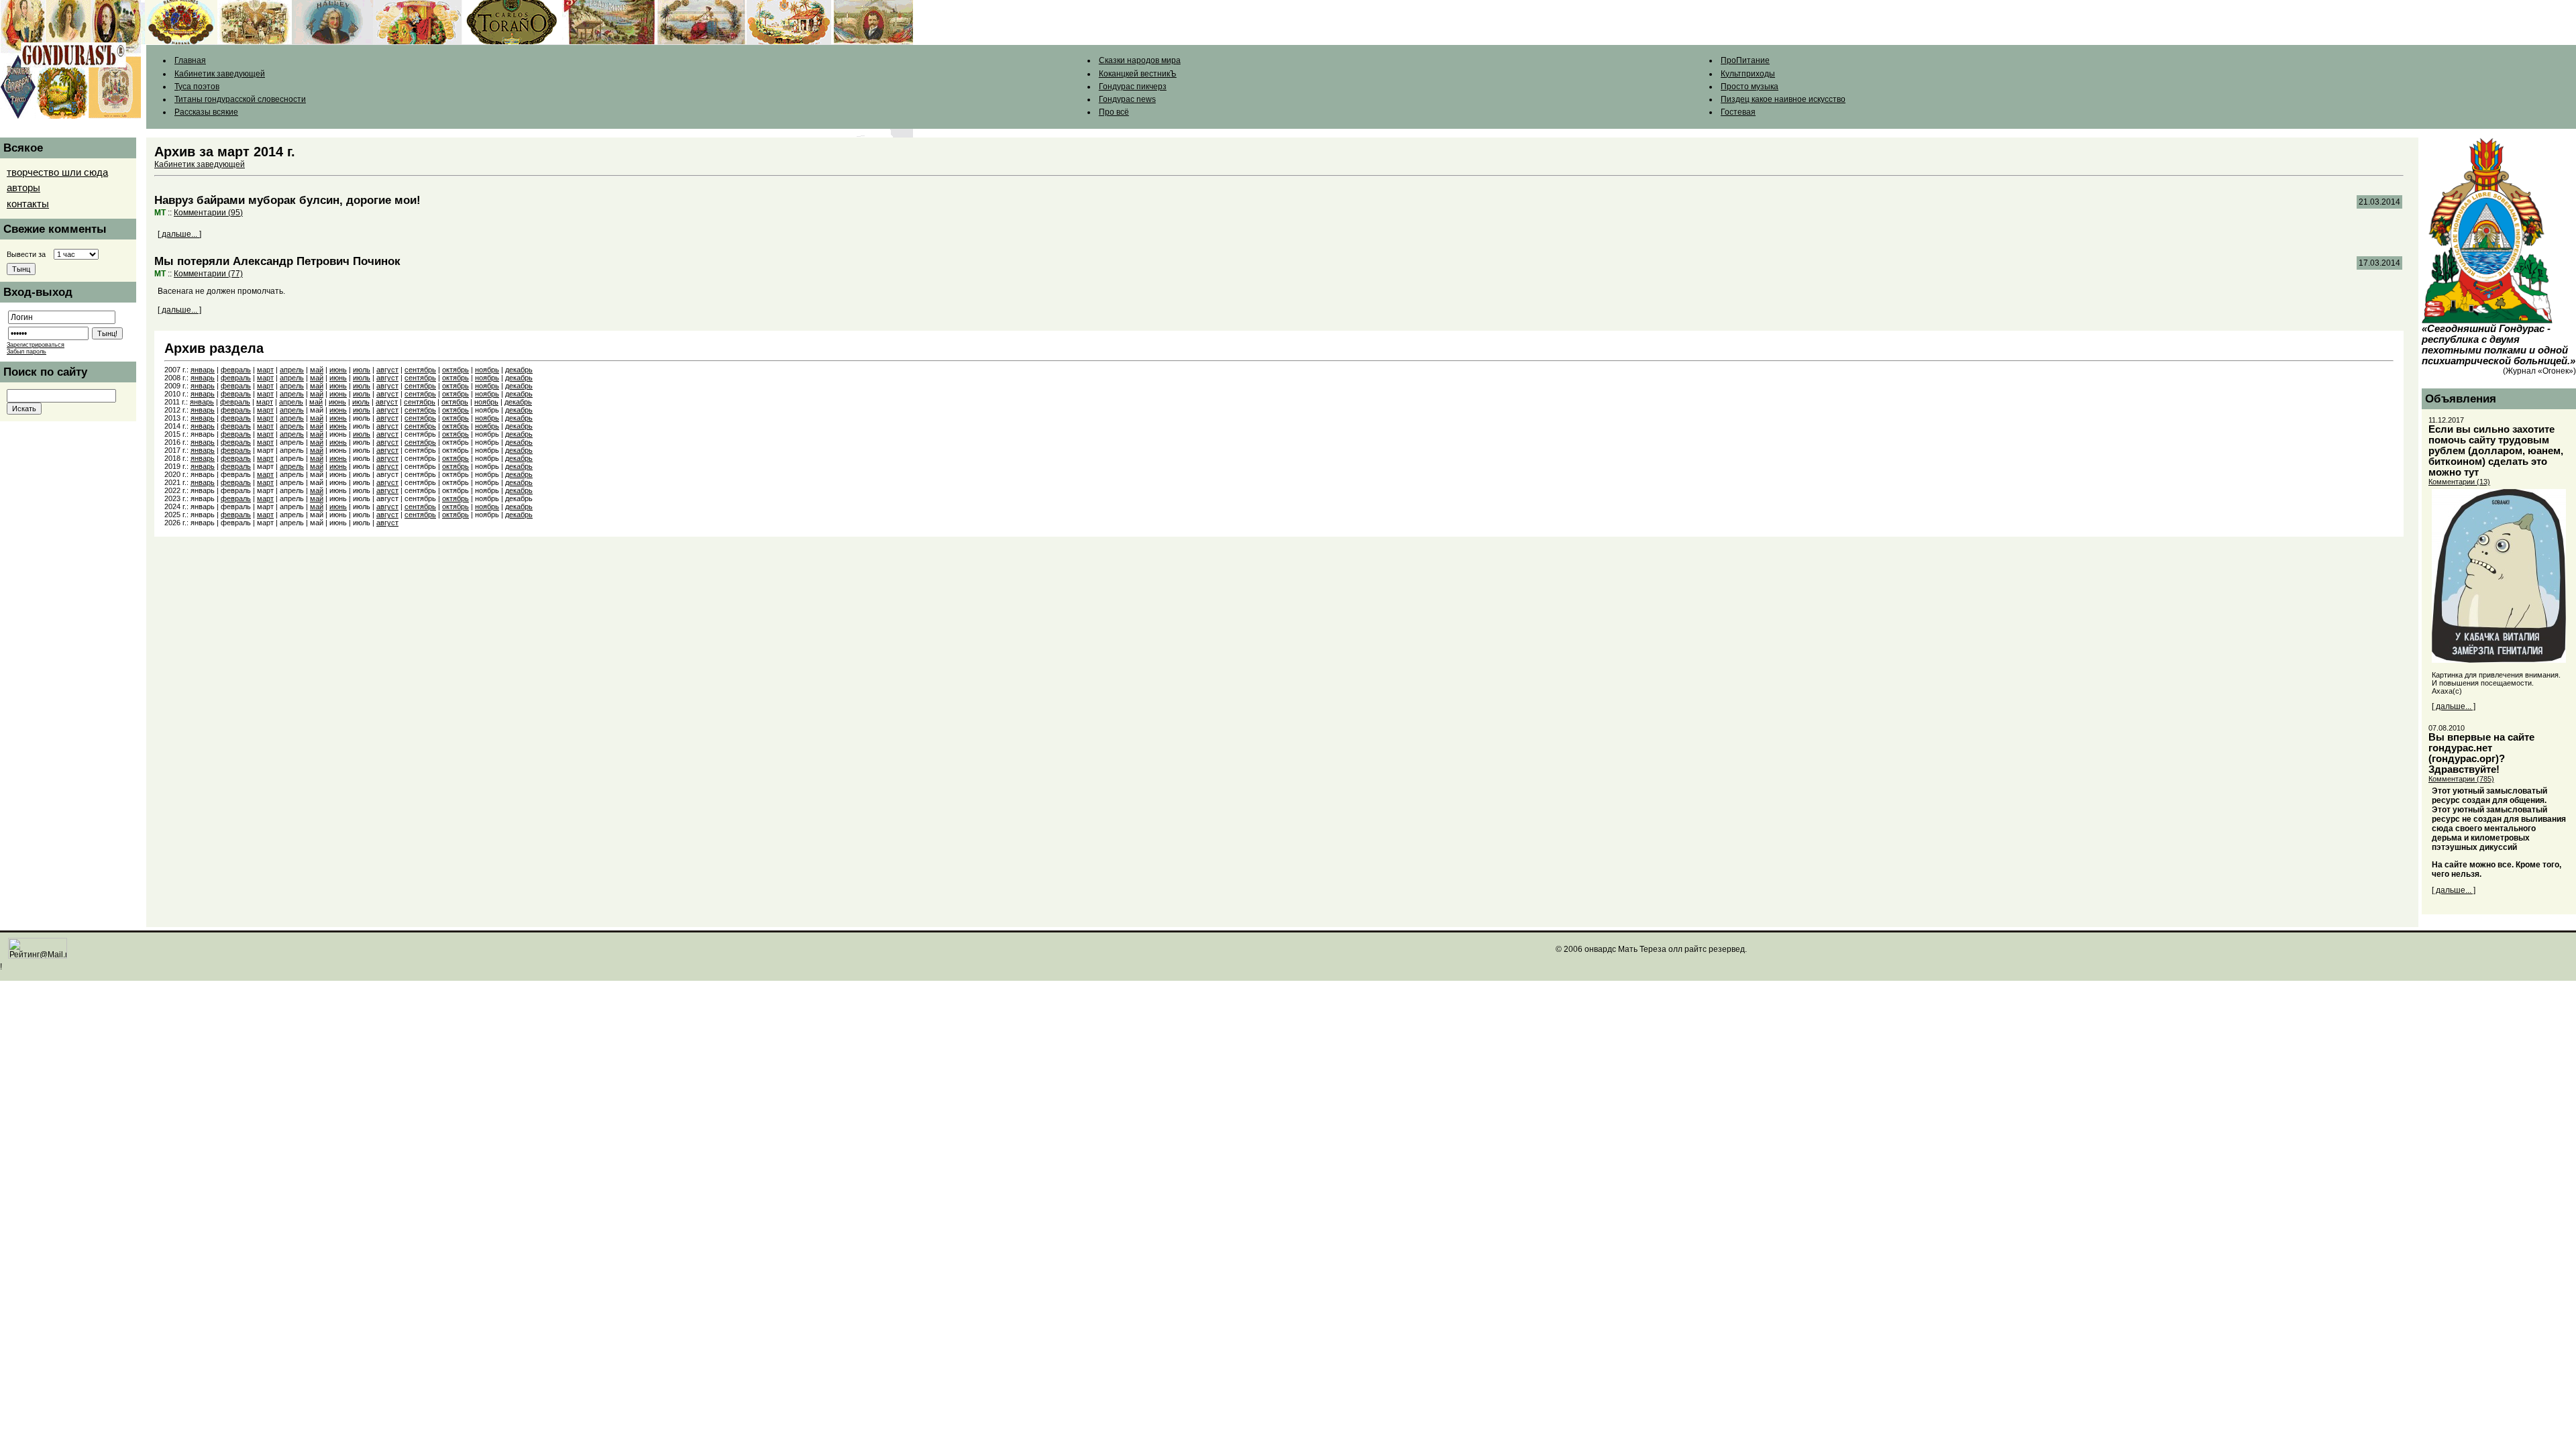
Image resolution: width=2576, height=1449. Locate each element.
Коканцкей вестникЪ (1138, 74)
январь (203, 370)
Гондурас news (1127, 99)
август (387, 370)
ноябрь (487, 370)
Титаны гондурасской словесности (240, 99)
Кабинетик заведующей (220, 74)
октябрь (455, 370)
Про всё (1114, 112)
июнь (338, 370)
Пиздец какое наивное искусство (1783, 99)
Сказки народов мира (1140, 60)
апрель (292, 370)
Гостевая (1738, 112)
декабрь (519, 370)
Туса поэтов (197, 87)
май (317, 370)
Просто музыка (1750, 87)
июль (362, 370)
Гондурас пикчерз (1133, 87)
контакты (28, 204)
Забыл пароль (26, 352)
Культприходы (1748, 74)
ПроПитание (1745, 60)
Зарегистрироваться (36, 345)
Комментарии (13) (2459, 482)
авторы (23, 188)
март (265, 370)
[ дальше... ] (179, 234)
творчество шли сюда (57, 172)
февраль (236, 370)
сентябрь (420, 370)
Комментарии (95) (208, 213)
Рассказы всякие (206, 112)
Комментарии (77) (208, 274)
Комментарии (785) (2461, 779)
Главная (190, 60)
